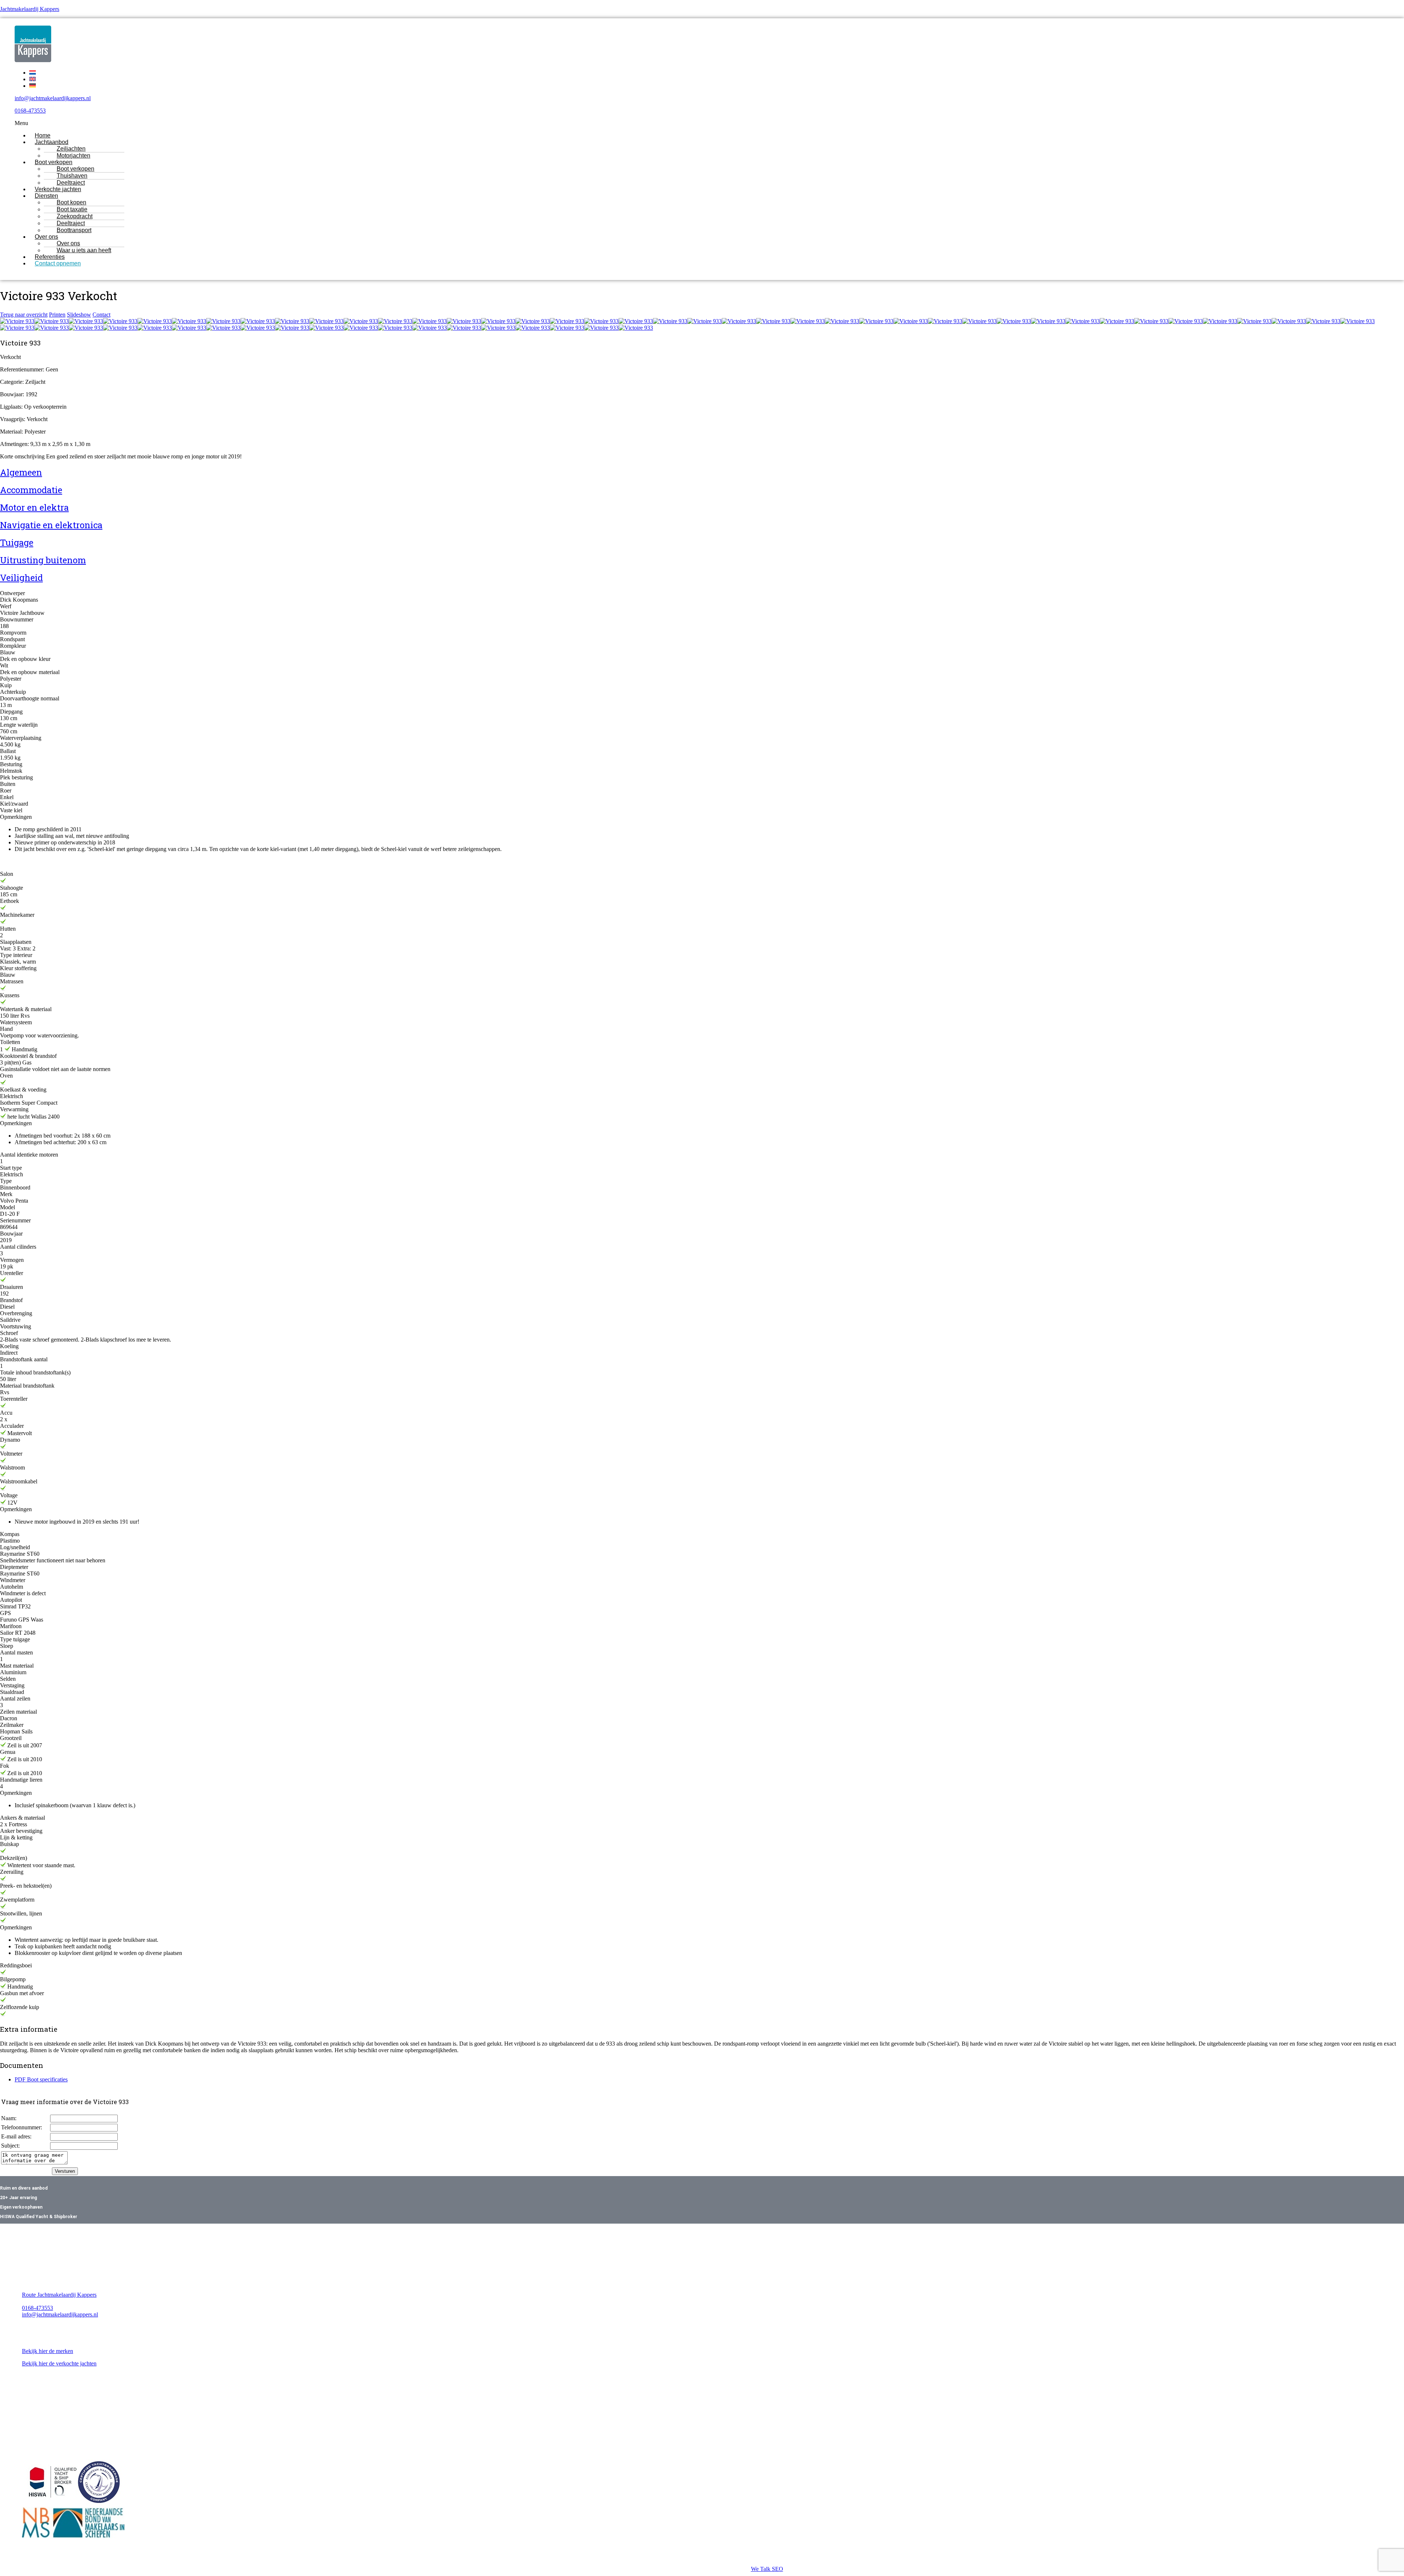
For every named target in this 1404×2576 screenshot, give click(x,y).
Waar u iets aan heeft (84, 250)
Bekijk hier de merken (48, 2351)
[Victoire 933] (17, 321)
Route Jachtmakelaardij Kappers (59, 2295)
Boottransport (74, 230)
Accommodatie (31, 490)
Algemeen (21, 472)
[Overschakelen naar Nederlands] (33, 73)
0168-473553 (30, 111)
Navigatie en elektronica (51, 525)
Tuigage (17, 542)
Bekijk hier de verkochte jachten (59, 2363)
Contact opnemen (58, 263)
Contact (101, 315)
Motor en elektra (34, 507)
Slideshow (79, 315)
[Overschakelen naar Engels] (33, 79)
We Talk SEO (767, 2569)
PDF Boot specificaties (41, 2079)
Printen (57, 315)
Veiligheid (21, 578)
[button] (633, 123)
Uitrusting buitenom (43, 560)
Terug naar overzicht (24, 315)
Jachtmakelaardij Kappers (30, 9)
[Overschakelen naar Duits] (33, 86)
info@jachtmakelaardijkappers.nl (53, 98)
